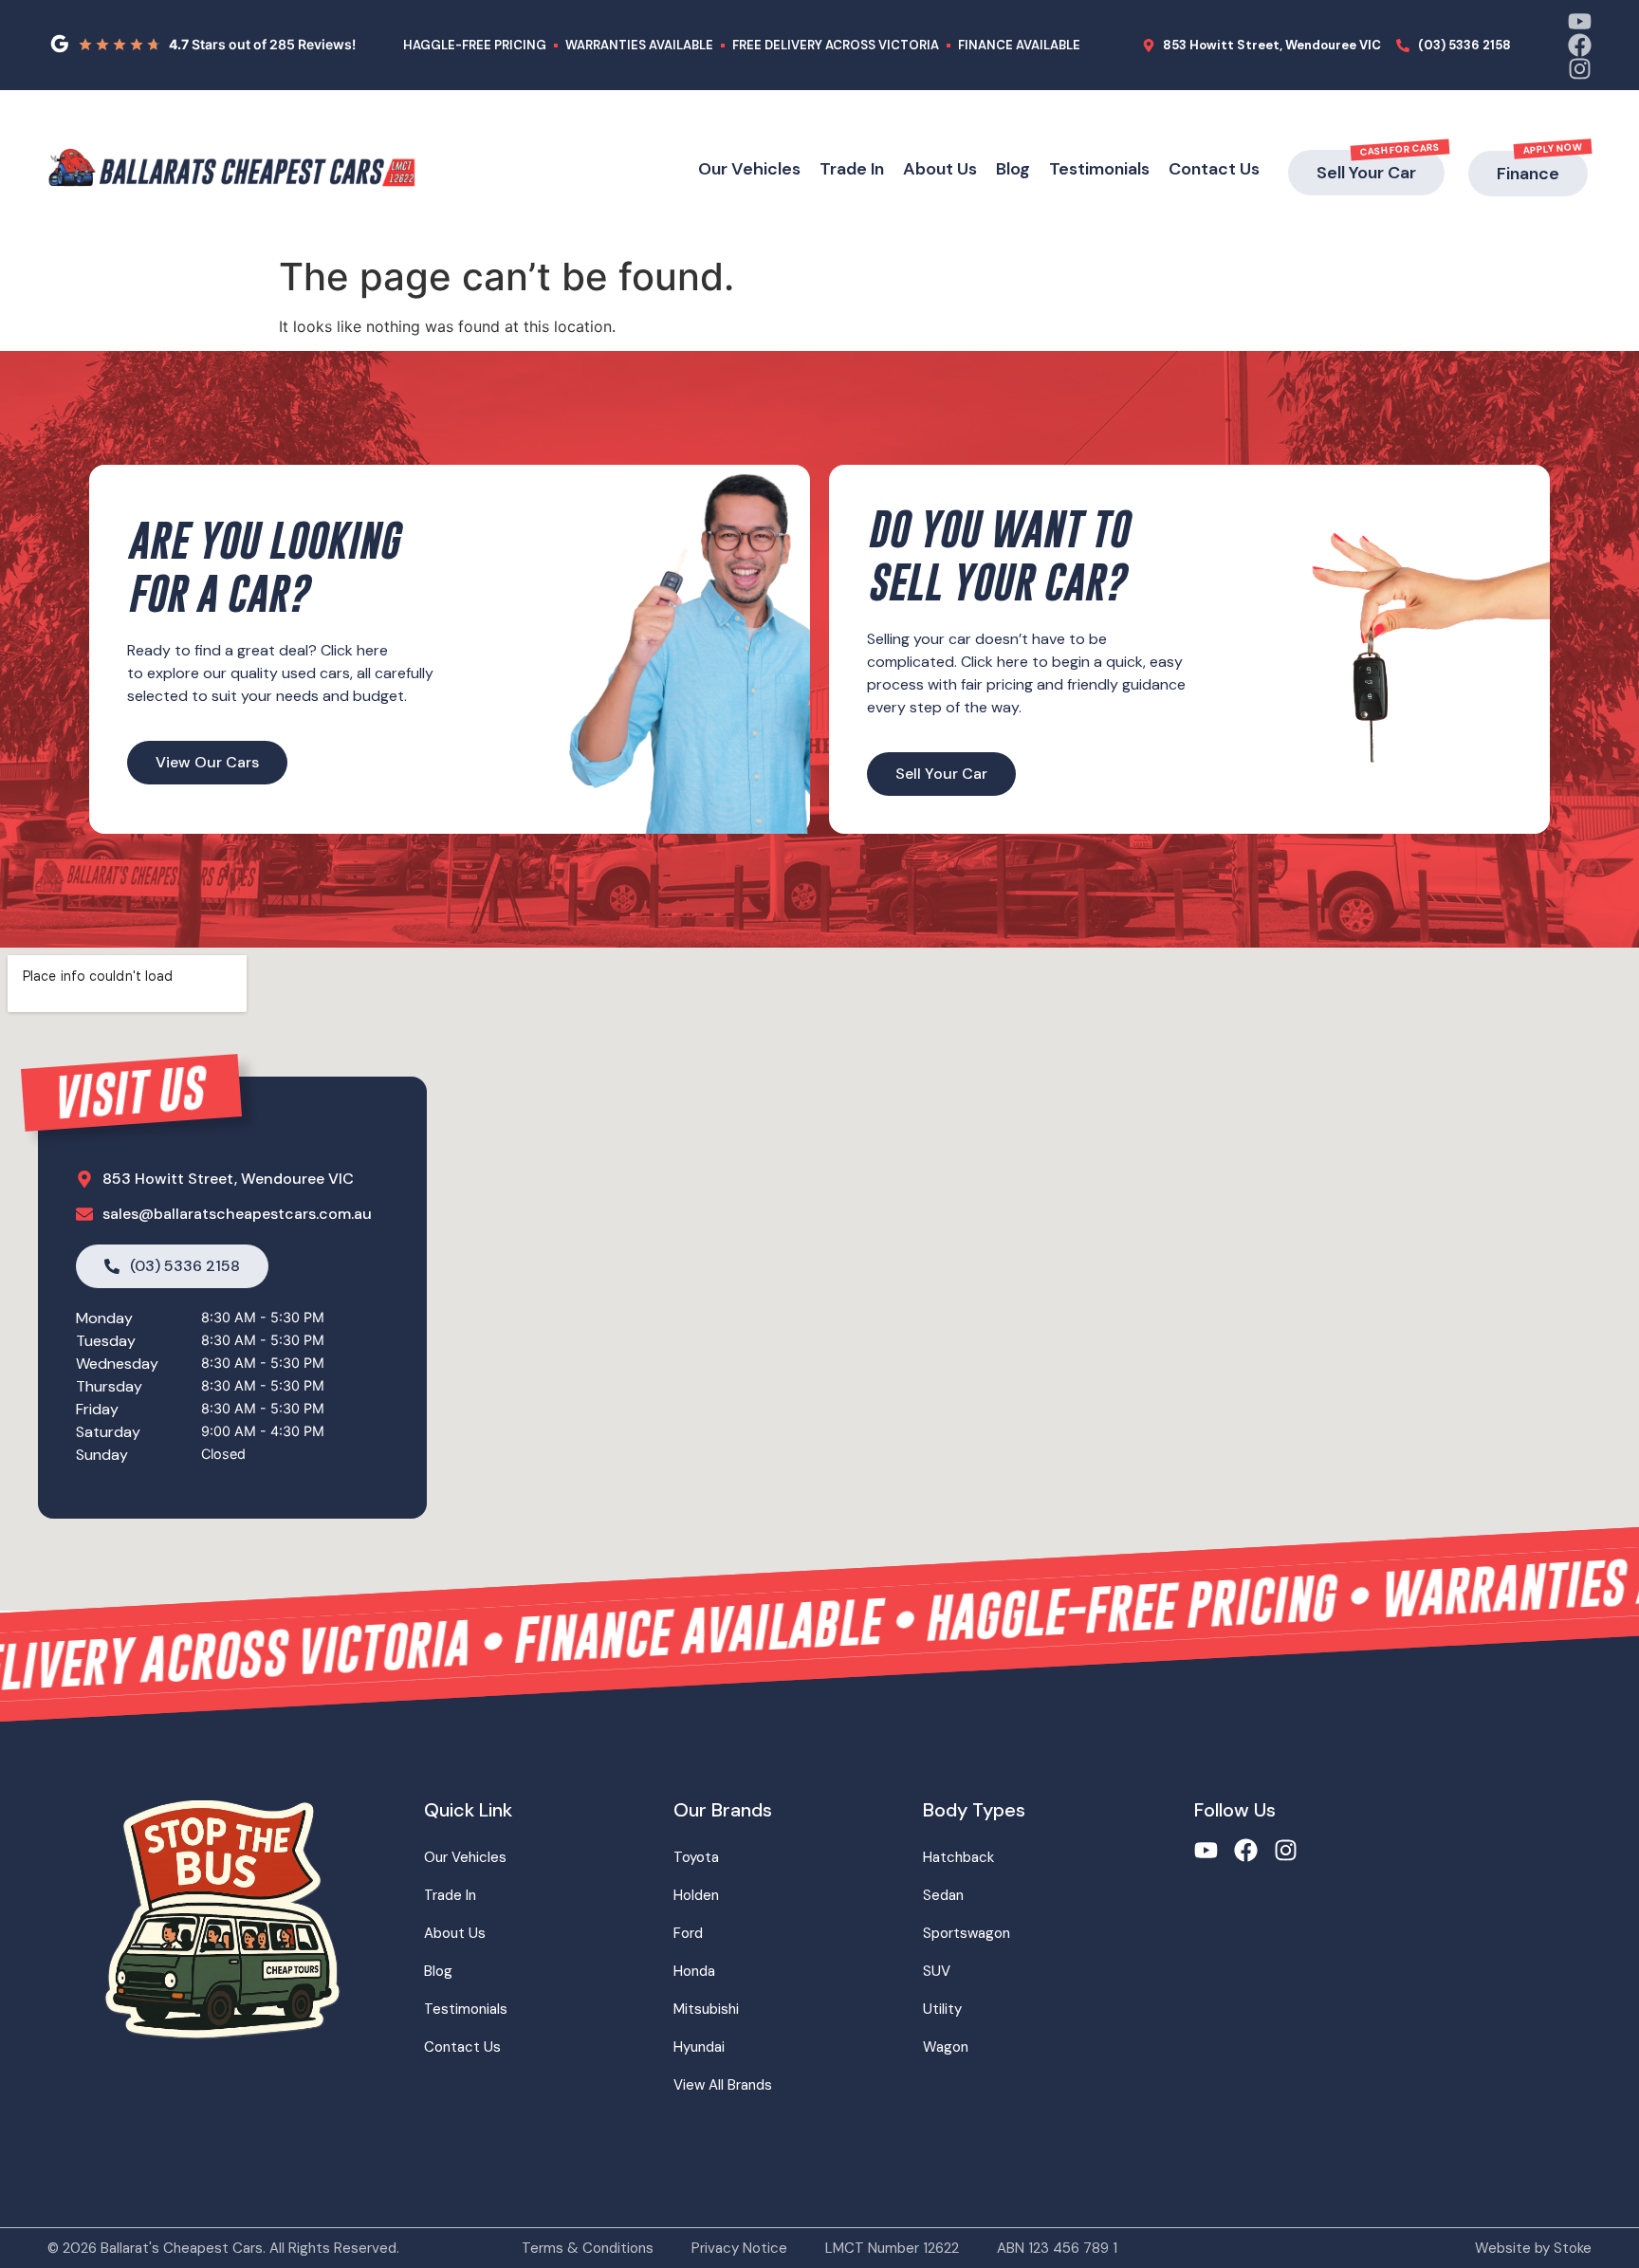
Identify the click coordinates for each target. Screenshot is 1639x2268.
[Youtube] (1580, 21)
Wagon (946, 2047)
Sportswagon (967, 1933)
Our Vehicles (749, 169)
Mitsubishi (706, 2009)
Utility (942, 2009)
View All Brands (723, 2085)
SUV (937, 1971)
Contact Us (1214, 169)
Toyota (696, 1857)
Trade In (852, 169)
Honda (694, 1971)
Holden (696, 1895)
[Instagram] (1580, 69)
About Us (940, 169)
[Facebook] (1580, 45)
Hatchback (958, 1857)
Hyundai (699, 2047)
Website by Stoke (1533, 2248)
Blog (1013, 169)
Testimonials (1099, 169)
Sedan (943, 1895)
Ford (688, 1933)
